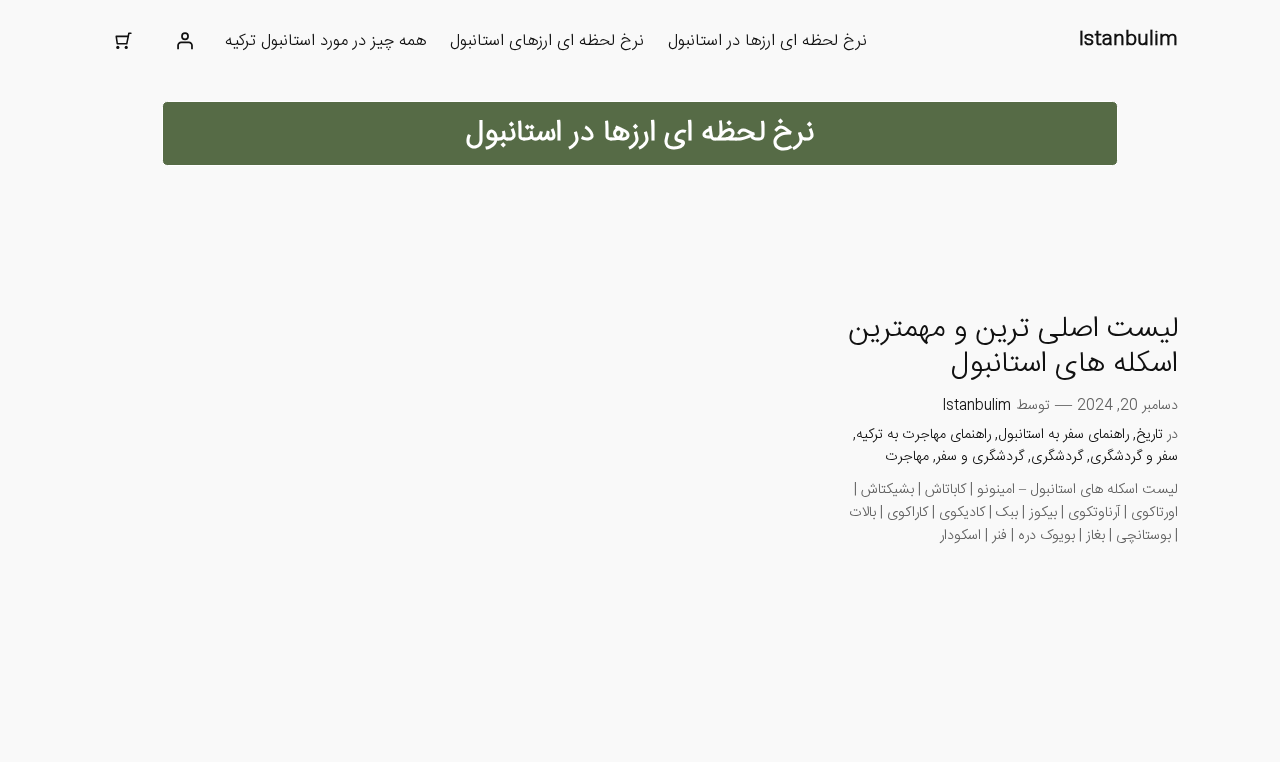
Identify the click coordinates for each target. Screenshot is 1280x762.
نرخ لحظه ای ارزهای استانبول (547, 41)
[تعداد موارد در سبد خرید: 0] (123, 41)
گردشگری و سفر (980, 457)
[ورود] (185, 41)
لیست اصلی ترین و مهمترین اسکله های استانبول (1013, 347)
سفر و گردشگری (1134, 457)
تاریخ (1149, 435)
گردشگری (1057, 457)
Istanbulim (1128, 40)
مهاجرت (907, 457)
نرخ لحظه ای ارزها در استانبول (767, 41)
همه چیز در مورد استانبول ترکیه (325, 41)
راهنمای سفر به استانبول (1063, 435)
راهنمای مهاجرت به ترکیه (923, 435)
